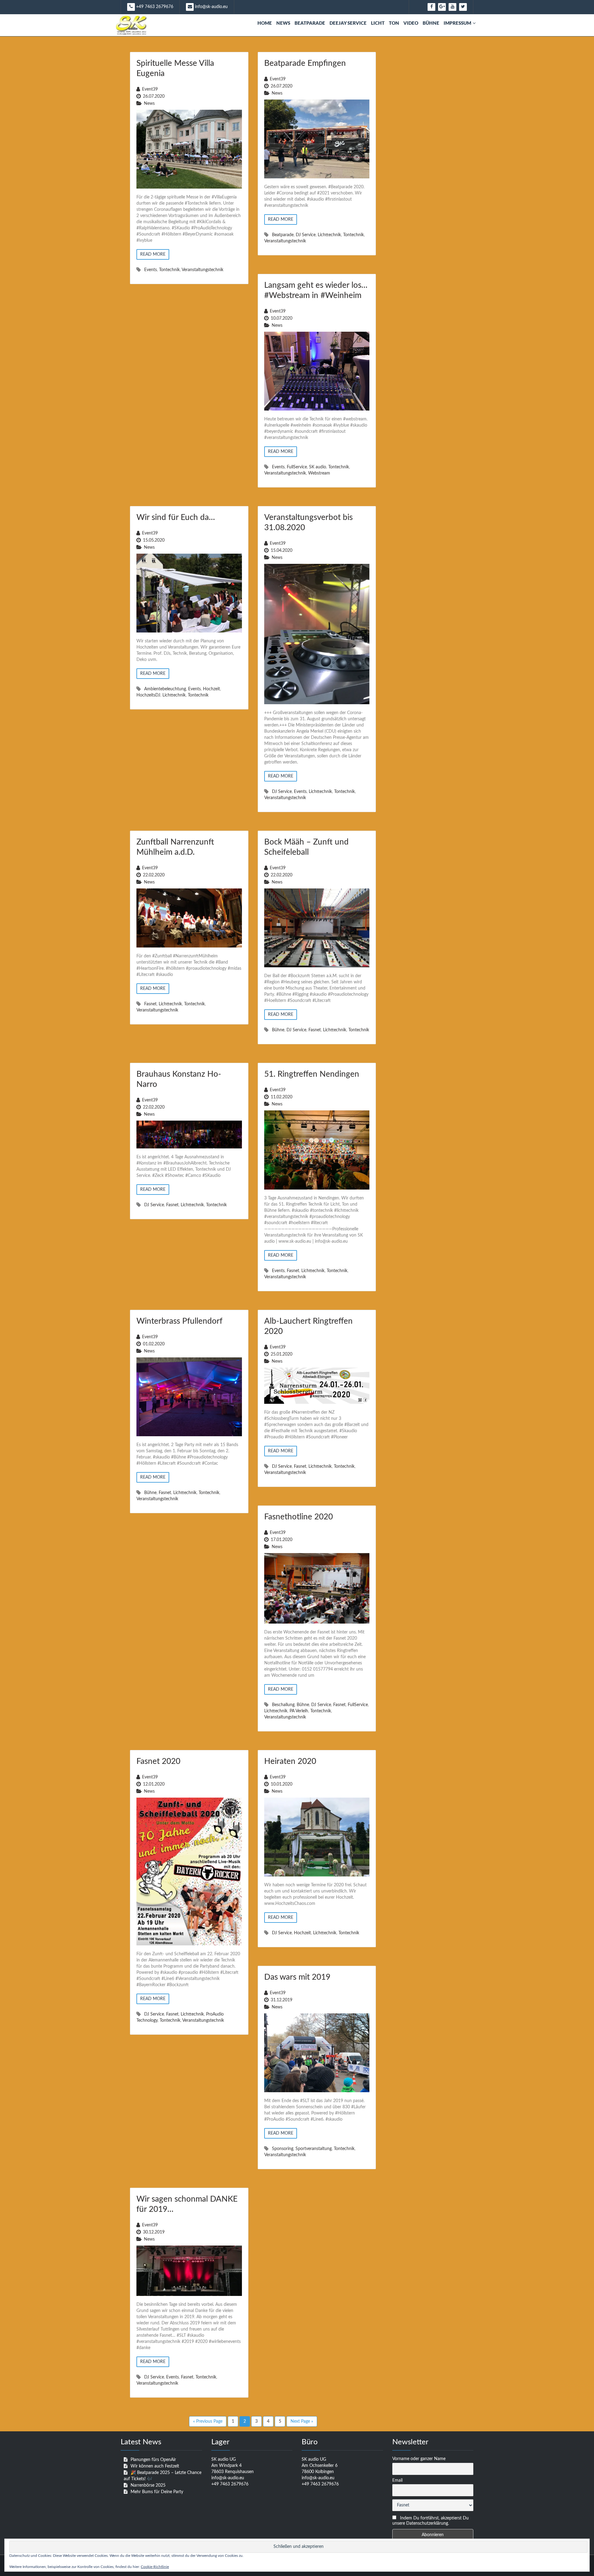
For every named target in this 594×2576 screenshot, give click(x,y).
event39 (150, 89)
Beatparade (310, 23)
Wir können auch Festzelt (155, 2466)
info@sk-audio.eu (211, 7)
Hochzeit (211, 689)
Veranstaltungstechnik (202, 270)
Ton (394, 23)
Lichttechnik (329, 235)
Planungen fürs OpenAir (153, 2460)
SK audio (318, 467)
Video (411, 23)
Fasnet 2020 (158, 1761)
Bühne (431, 23)
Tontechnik (169, 270)
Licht (378, 23)
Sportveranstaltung (314, 2149)
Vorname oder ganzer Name (419, 2459)
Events (151, 270)
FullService (297, 467)
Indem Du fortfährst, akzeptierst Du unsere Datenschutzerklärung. (430, 2521)
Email (397, 2480)
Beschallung (283, 1705)
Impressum (457, 23)
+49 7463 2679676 (154, 7)
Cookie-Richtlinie (155, 2567)
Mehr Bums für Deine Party (157, 2492)
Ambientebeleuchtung (165, 689)
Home (265, 23)
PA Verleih (299, 1711)
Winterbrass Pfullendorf (179, 1321)
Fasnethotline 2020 (299, 1517)
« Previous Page (208, 2421)
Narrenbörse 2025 (148, 2485)
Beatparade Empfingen (305, 63)
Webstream (319, 473)
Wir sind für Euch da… (176, 517)
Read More (153, 254)
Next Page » (302, 2421)
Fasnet (150, 1004)
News (283, 23)
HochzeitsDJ (148, 695)
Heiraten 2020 (290, 1761)
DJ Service (306, 235)
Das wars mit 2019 (297, 1977)
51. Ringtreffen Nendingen (312, 1074)
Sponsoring (283, 2149)
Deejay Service (348, 23)
